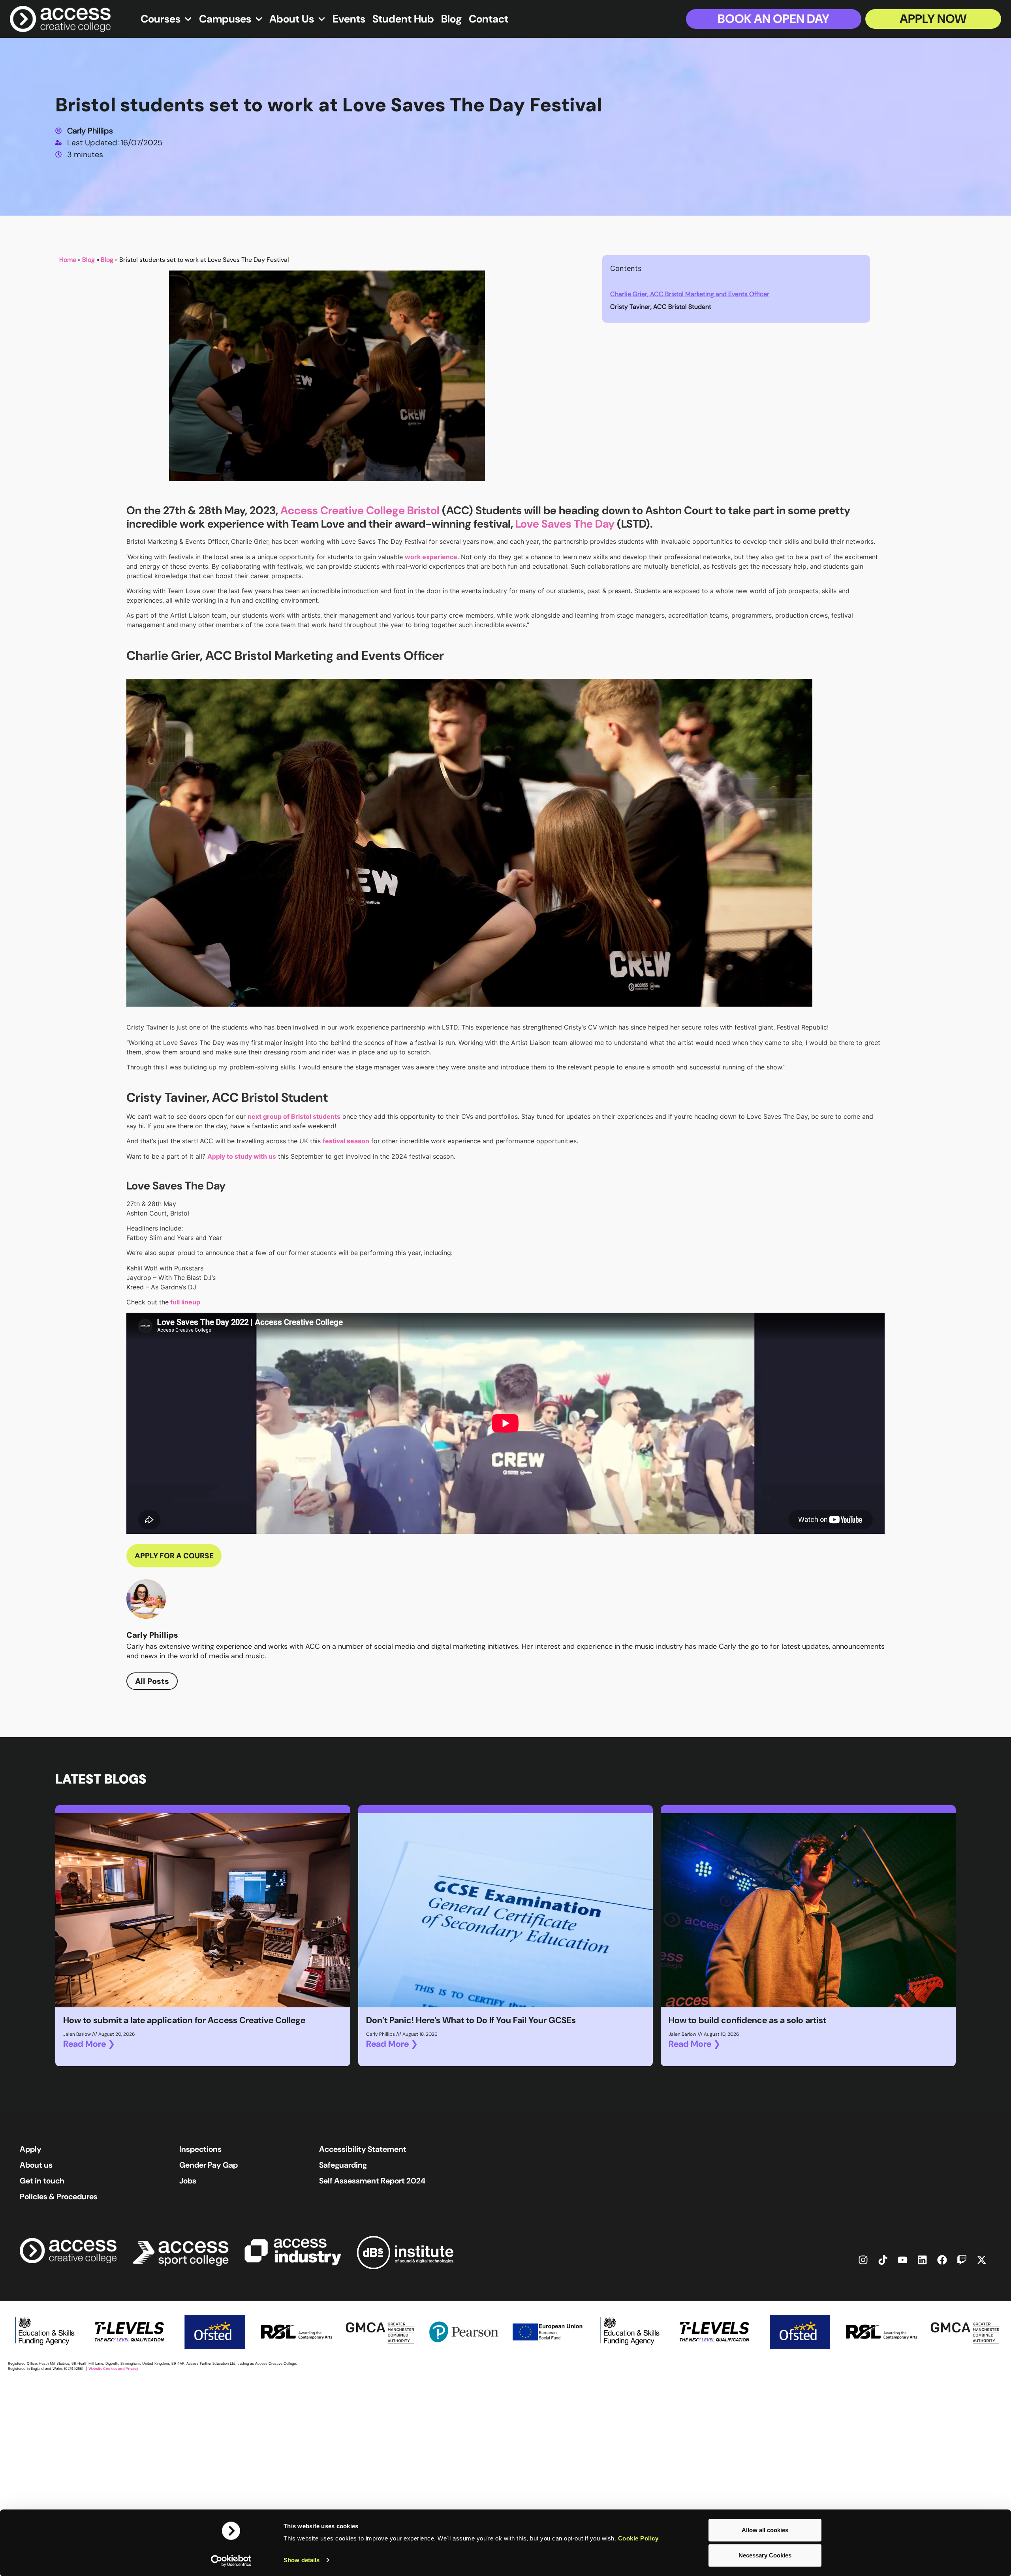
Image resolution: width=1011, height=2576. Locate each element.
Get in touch (42, 2181)
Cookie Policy (638, 2538)
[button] (859, 269)
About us (36, 2165)
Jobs (188, 2181)
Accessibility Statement (363, 2149)
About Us (292, 19)
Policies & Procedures (59, 2196)
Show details (302, 2560)
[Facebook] (942, 2260)
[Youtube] (902, 2260)
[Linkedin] (922, 2260)
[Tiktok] (883, 2260)
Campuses (225, 19)
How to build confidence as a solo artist (747, 2020)
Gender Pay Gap (209, 2165)
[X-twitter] (981, 2260)
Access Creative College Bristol (360, 510)
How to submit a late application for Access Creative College (184, 2020)
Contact (489, 19)
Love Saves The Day (565, 524)
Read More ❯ (89, 2044)
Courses (161, 19)
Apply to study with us (242, 1156)
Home (68, 260)
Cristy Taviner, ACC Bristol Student (661, 307)
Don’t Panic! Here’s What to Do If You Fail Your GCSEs (471, 2020)
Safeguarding (343, 2165)
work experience (431, 557)
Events (349, 19)
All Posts (152, 1681)
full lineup (184, 1302)
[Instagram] (863, 2260)
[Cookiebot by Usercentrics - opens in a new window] (231, 2561)
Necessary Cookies (765, 2555)
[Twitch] (962, 2260)
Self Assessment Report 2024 (372, 2181)
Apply (31, 2149)
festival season (346, 1141)
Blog (451, 19)
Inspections (200, 2149)
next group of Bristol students (294, 1116)
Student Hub (403, 19)
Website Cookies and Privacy (113, 2368)
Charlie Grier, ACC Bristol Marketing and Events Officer (690, 294)
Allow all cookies (765, 2530)
